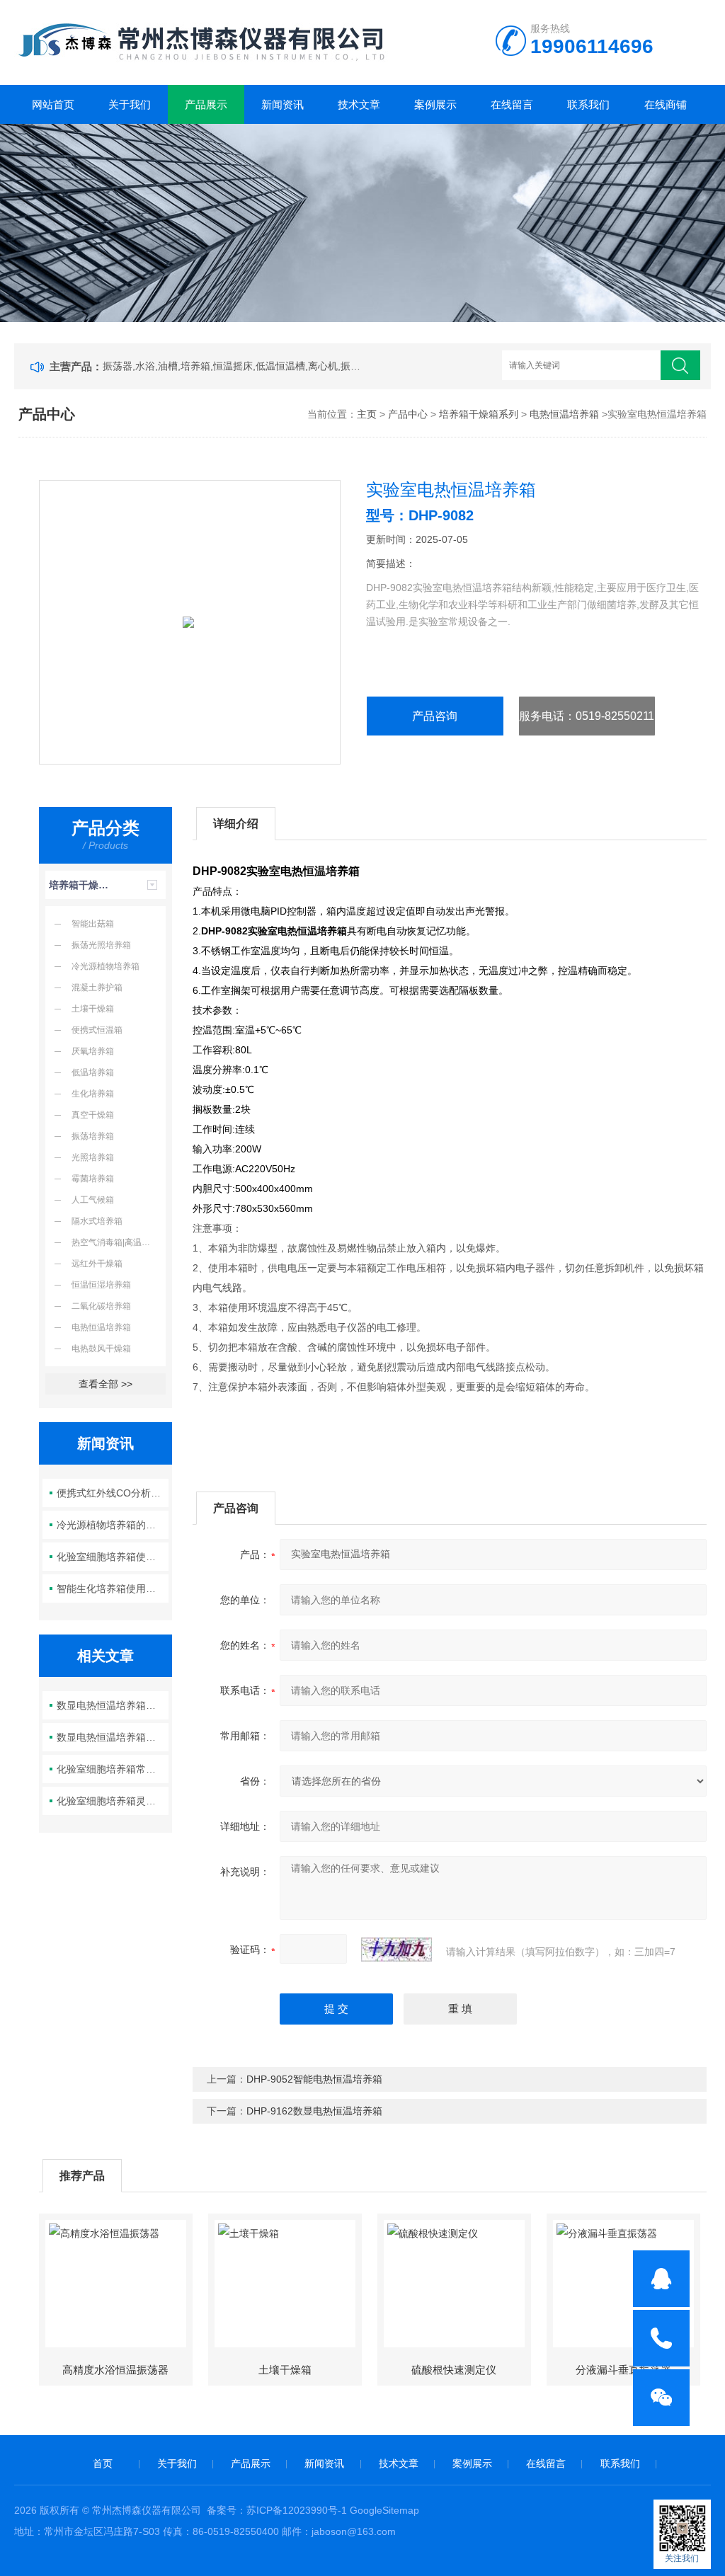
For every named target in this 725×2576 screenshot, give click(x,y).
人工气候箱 (93, 1200)
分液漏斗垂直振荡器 (623, 2370)
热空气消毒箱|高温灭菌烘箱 (119, 1242)
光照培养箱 (93, 1157)
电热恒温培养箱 (564, 414)
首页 (103, 2463)
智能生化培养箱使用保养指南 (112, 1588)
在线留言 (512, 104)
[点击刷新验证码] (396, 1950)
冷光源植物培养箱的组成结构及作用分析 (112, 1525)
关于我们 (130, 104)
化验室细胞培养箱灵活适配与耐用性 (112, 1801)
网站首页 (53, 104)
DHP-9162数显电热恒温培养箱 (314, 2111)
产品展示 (206, 104)
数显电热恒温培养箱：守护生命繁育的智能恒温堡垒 (112, 1705)
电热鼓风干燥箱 (101, 1349)
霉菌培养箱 (93, 1179)
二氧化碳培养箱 (101, 1306)
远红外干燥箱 (97, 1264)
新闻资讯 (282, 104)
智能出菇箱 (93, 924)
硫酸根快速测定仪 (454, 2370)
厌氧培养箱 (93, 1051)
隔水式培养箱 (97, 1221)
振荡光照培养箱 (101, 945)
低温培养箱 (93, 1072)
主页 (367, 414)
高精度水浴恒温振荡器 (115, 2370)
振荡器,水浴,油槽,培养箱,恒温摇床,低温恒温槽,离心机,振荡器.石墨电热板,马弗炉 (234, 366)
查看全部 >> (105, 1384)
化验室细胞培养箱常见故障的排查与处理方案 (112, 1769)
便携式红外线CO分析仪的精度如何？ (112, 1493)
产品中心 (408, 414)
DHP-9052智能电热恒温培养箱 (314, 2079)
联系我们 (588, 104)
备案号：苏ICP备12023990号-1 (277, 2510)
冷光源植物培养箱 (105, 966)
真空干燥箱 (93, 1115)
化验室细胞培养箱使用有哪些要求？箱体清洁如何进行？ (112, 1557)
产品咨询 (435, 716)
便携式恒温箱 (97, 1030)
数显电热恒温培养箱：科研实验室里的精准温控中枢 (112, 1737)
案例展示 (435, 104)
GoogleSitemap (384, 2510)
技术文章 (359, 104)
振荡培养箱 (93, 1136)
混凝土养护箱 (97, 988)
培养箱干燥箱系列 (479, 414)
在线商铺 (666, 104)
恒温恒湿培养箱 (101, 1285)
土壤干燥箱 (93, 1009)
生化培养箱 (93, 1094)
